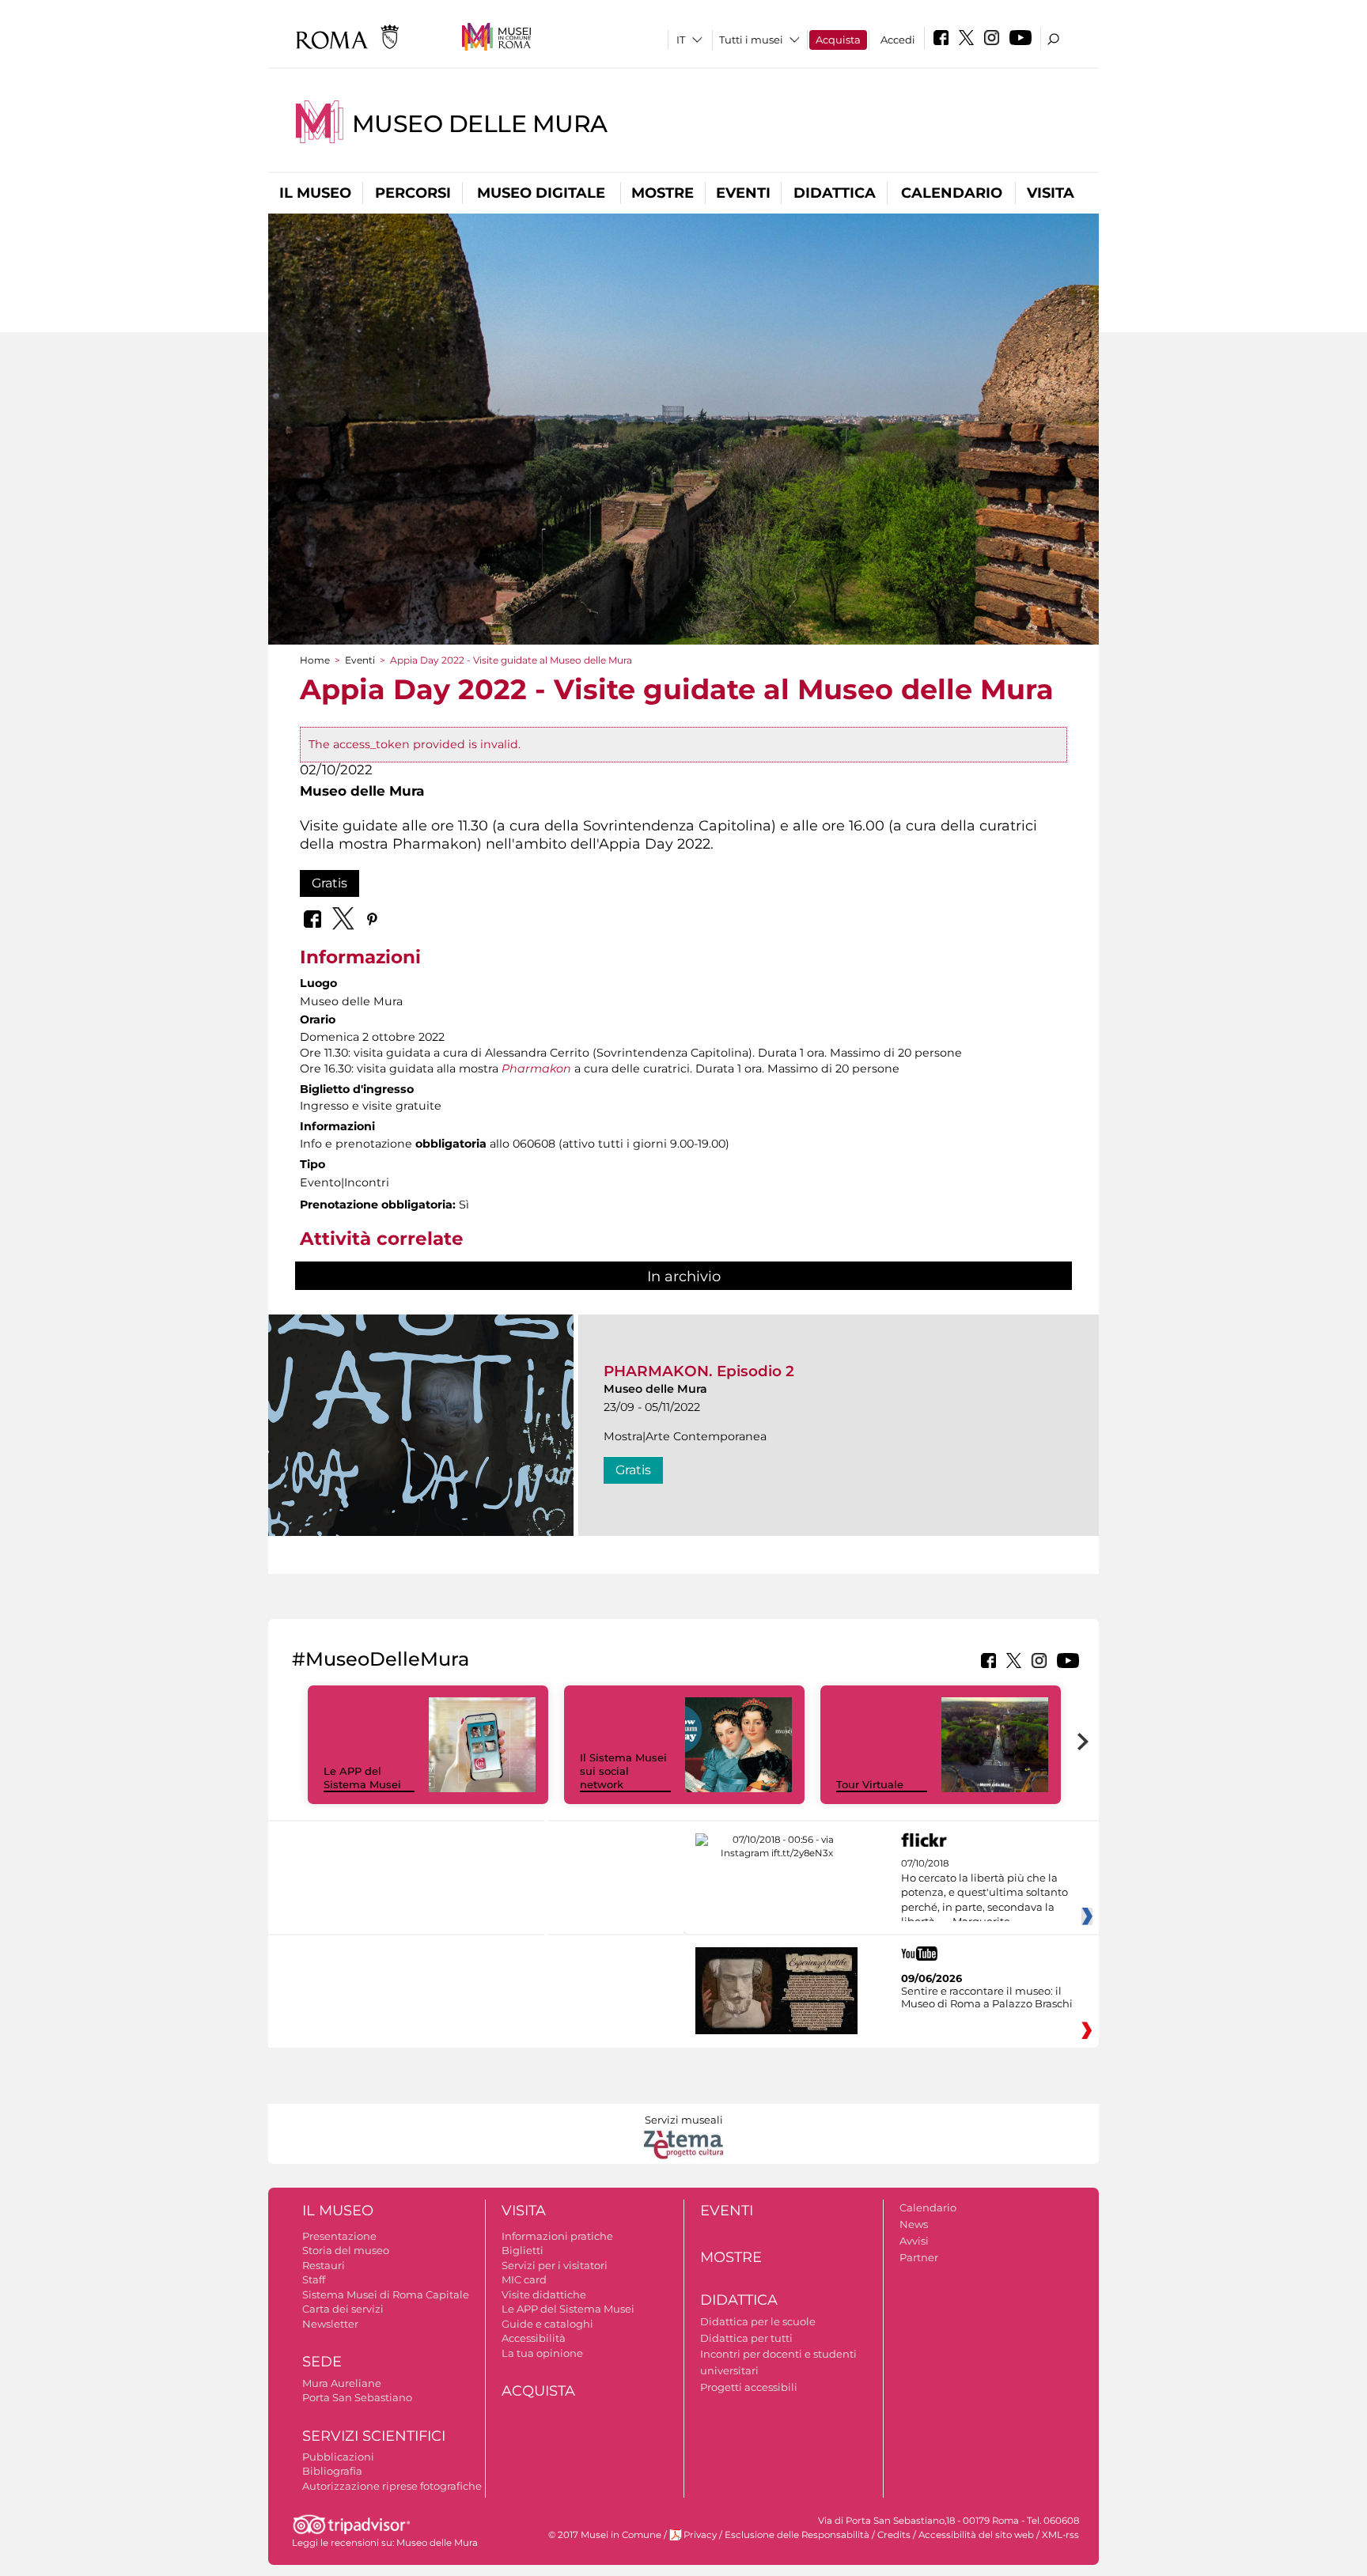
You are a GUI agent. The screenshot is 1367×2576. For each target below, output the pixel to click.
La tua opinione (542, 2353)
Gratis (329, 883)
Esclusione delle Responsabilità (797, 2535)
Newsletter (330, 2324)
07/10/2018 (985, 1893)
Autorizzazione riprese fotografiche (392, 2486)
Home (315, 660)
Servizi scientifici (374, 2436)
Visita (1051, 193)
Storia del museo (346, 2250)
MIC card (524, 2279)
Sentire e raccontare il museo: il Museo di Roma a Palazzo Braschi (987, 1997)
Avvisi (914, 2241)
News (914, 2224)
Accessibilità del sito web (976, 2535)
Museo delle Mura (480, 124)
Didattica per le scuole (758, 2321)
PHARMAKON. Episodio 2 (699, 1371)
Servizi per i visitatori (555, 2265)
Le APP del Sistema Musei (362, 1778)
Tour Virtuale (870, 1784)
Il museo (315, 193)
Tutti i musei (751, 40)
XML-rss (1060, 2535)
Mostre (663, 193)
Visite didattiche (544, 2294)
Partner (919, 2257)
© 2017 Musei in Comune (605, 2535)
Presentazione (339, 2236)
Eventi (743, 193)
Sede (322, 2362)
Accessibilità (534, 2338)
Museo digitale (541, 193)
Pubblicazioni (338, 2457)
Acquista (838, 40)
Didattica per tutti (746, 2338)
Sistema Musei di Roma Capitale (386, 2294)
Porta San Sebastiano (357, 2397)
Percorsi (413, 193)
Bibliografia (332, 2471)
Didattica (835, 193)
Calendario (952, 193)
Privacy (700, 2535)
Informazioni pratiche (557, 2236)
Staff (314, 2279)
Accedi (898, 40)
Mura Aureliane (342, 2383)
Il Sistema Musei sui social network (623, 1771)
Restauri (324, 2265)
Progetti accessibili (749, 2387)
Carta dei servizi (343, 2309)
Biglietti (523, 2250)
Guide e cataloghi (547, 2324)
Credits (894, 2535)
